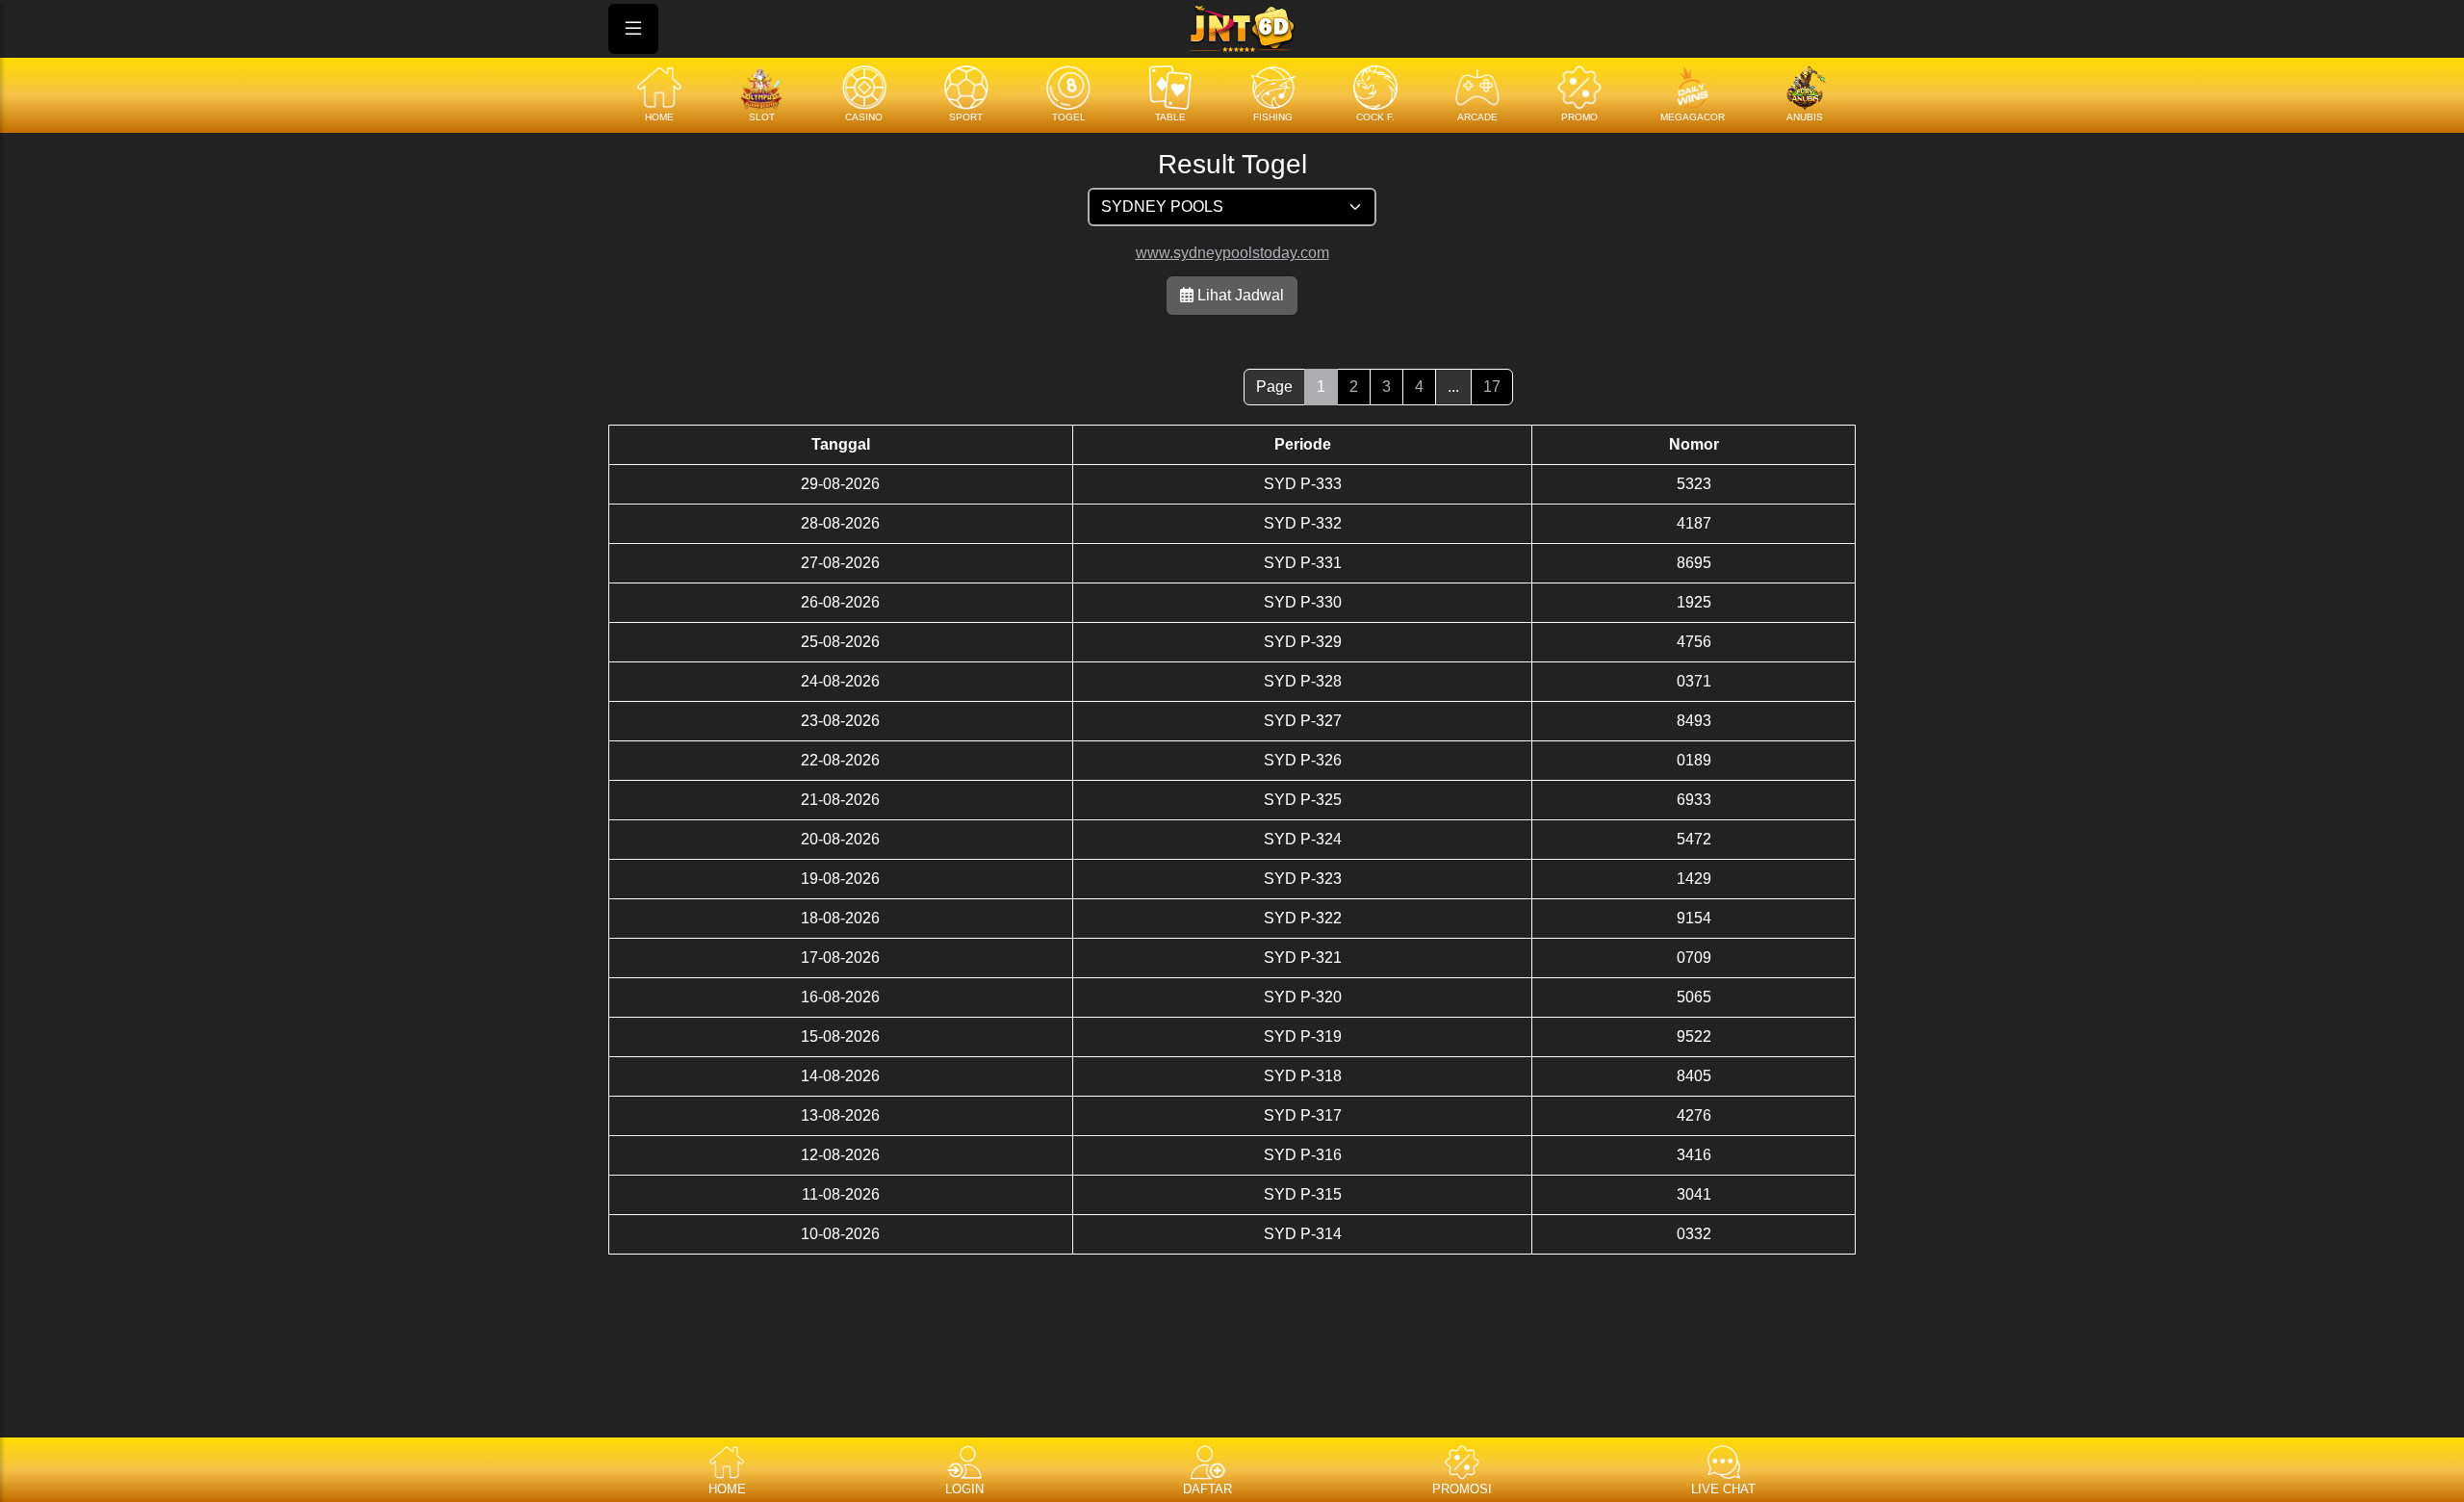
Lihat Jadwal (1239, 295)
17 (1492, 387)
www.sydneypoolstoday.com (1232, 253)
